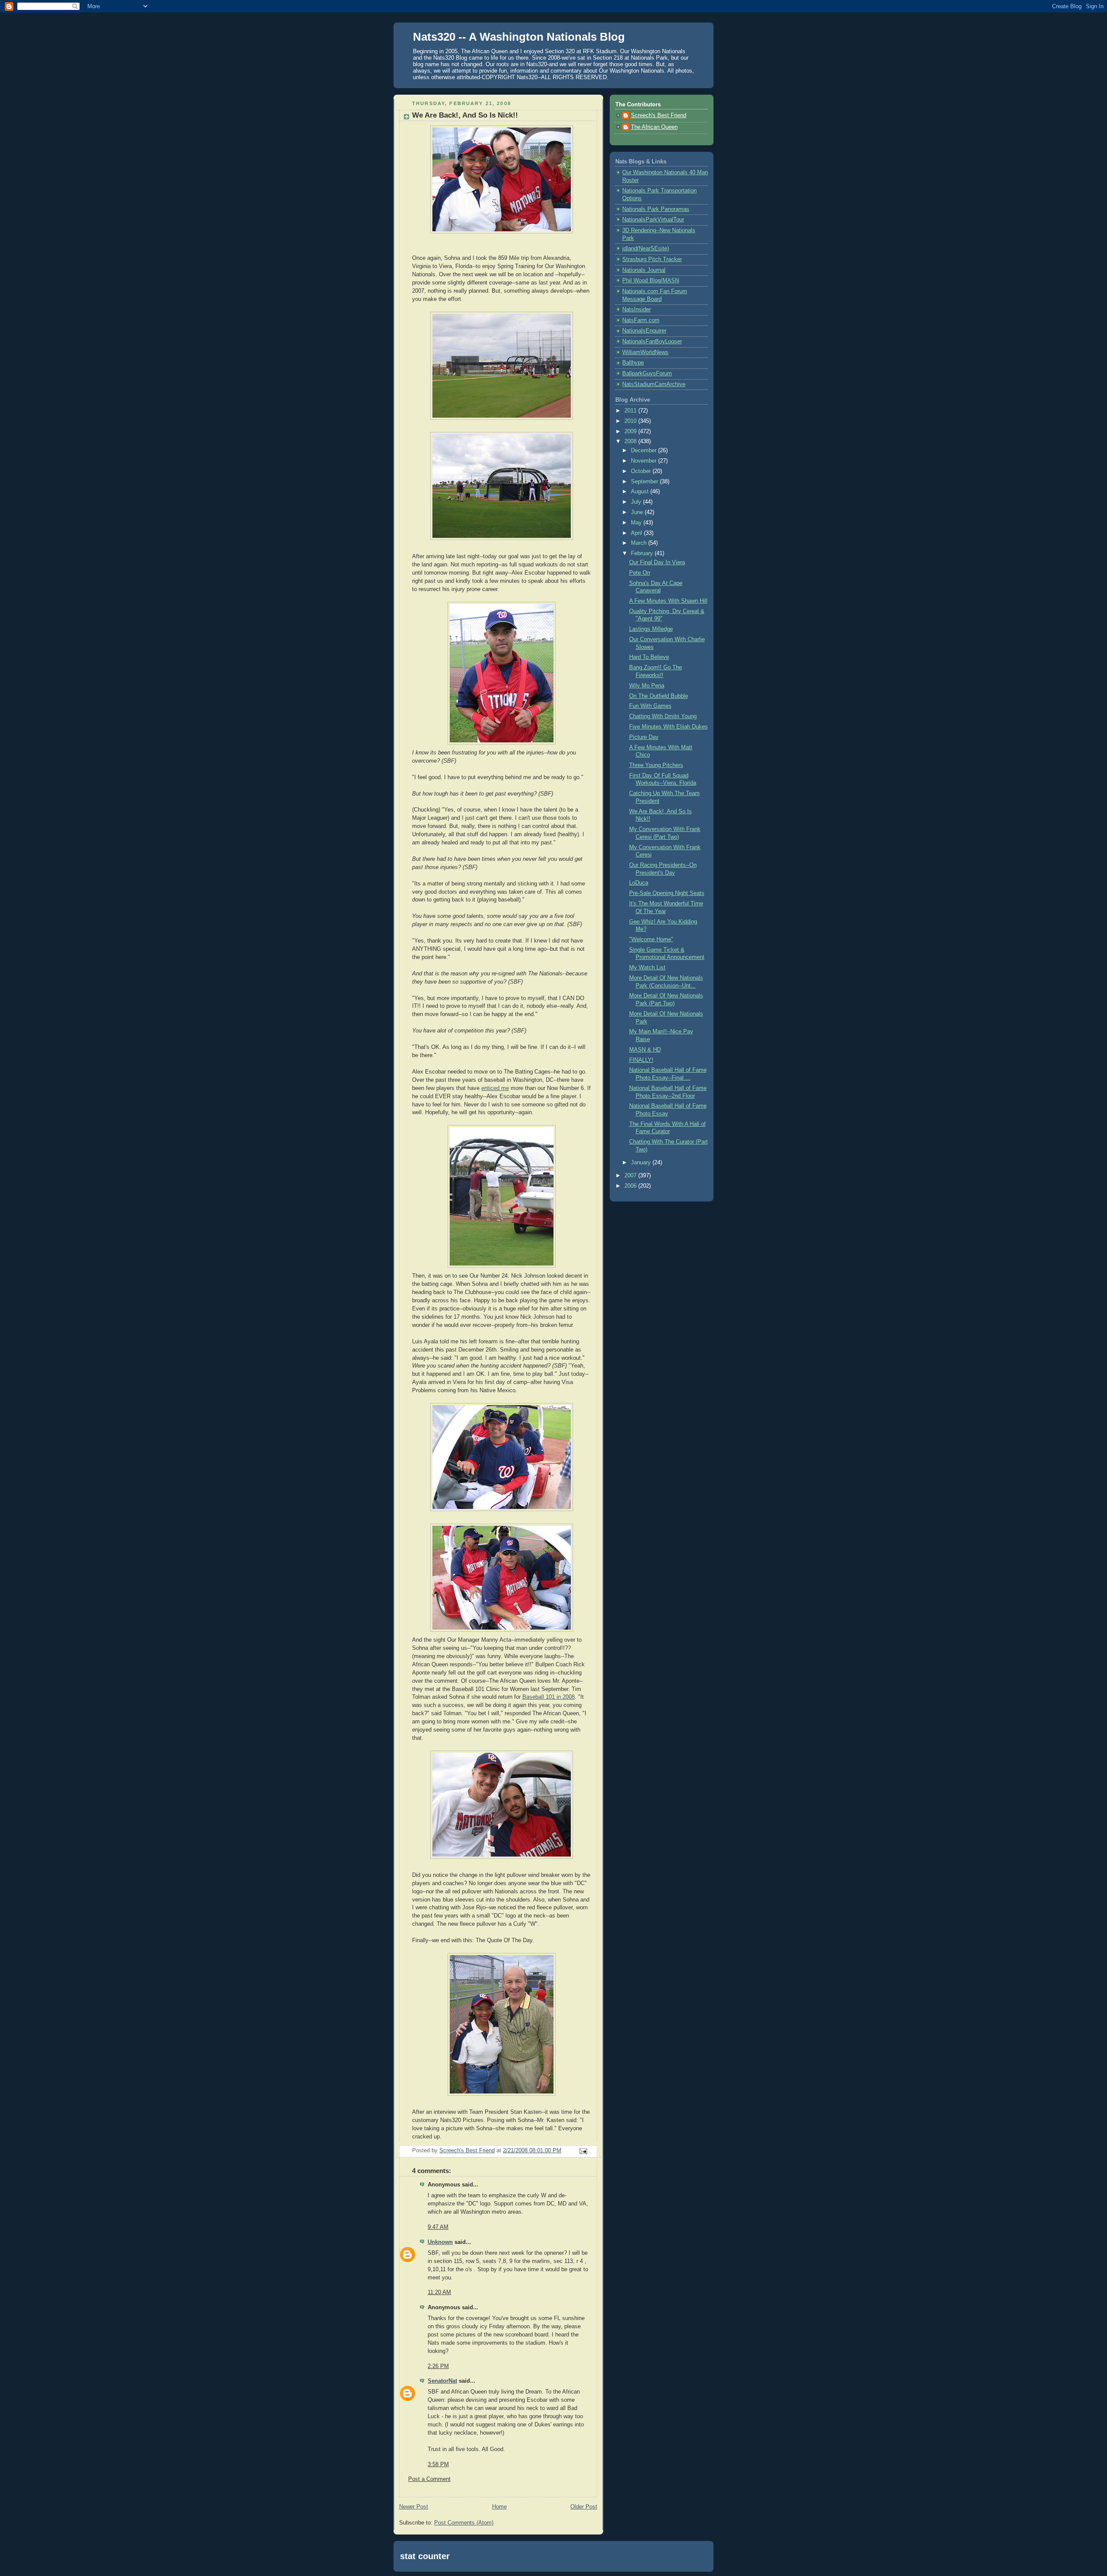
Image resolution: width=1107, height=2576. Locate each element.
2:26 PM (438, 2366)
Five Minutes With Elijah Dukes (669, 727)
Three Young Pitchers (656, 765)
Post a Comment (429, 2479)
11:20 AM (439, 2292)
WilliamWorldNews (645, 352)
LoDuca (639, 883)
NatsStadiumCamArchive (654, 384)
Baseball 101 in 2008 (549, 1697)
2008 (631, 441)
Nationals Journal (644, 270)
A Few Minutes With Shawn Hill (668, 601)
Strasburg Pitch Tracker (652, 259)
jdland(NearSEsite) (646, 249)
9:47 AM (438, 2227)
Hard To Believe (649, 657)
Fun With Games (650, 706)
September (645, 482)
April (637, 533)
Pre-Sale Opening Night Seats (667, 893)
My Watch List (647, 968)
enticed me (495, 1088)
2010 (631, 421)
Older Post (584, 2507)
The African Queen (654, 127)
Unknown (440, 2242)
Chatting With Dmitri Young (663, 716)
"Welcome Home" (651, 940)
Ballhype (633, 363)
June (638, 512)
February (643, 553)
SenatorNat (442, 2381)
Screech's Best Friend (659, 115)
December (645, 451)
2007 (631, 1176)
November (645, 461)
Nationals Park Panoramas (656, 209)
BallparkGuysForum (647, 374)
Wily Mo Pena (647, 686)
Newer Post (414, 2507)
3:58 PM (438, 2464)
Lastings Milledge (651, 629)
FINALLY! (641, 1060)
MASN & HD (645, 1050)
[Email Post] (583, 2151)
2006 (631, 1186)
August (641, 492)
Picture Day (644, 737)
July (637, 502)
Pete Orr (640, 573)
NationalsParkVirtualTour (653, 220)
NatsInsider (637, 310)
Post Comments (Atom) (464, 2523)
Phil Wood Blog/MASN (651, 281)
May (637, 523)
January (642, 1163)
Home (499, 2507)
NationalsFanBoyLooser (652, 342)
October (642, 471)
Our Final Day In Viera (657, 563)
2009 (631, 431)
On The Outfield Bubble (659, 696)
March (640, 543)
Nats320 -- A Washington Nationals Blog (519, 37)
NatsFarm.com (641, 320)
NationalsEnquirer (644, 331)
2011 (631, 411)
